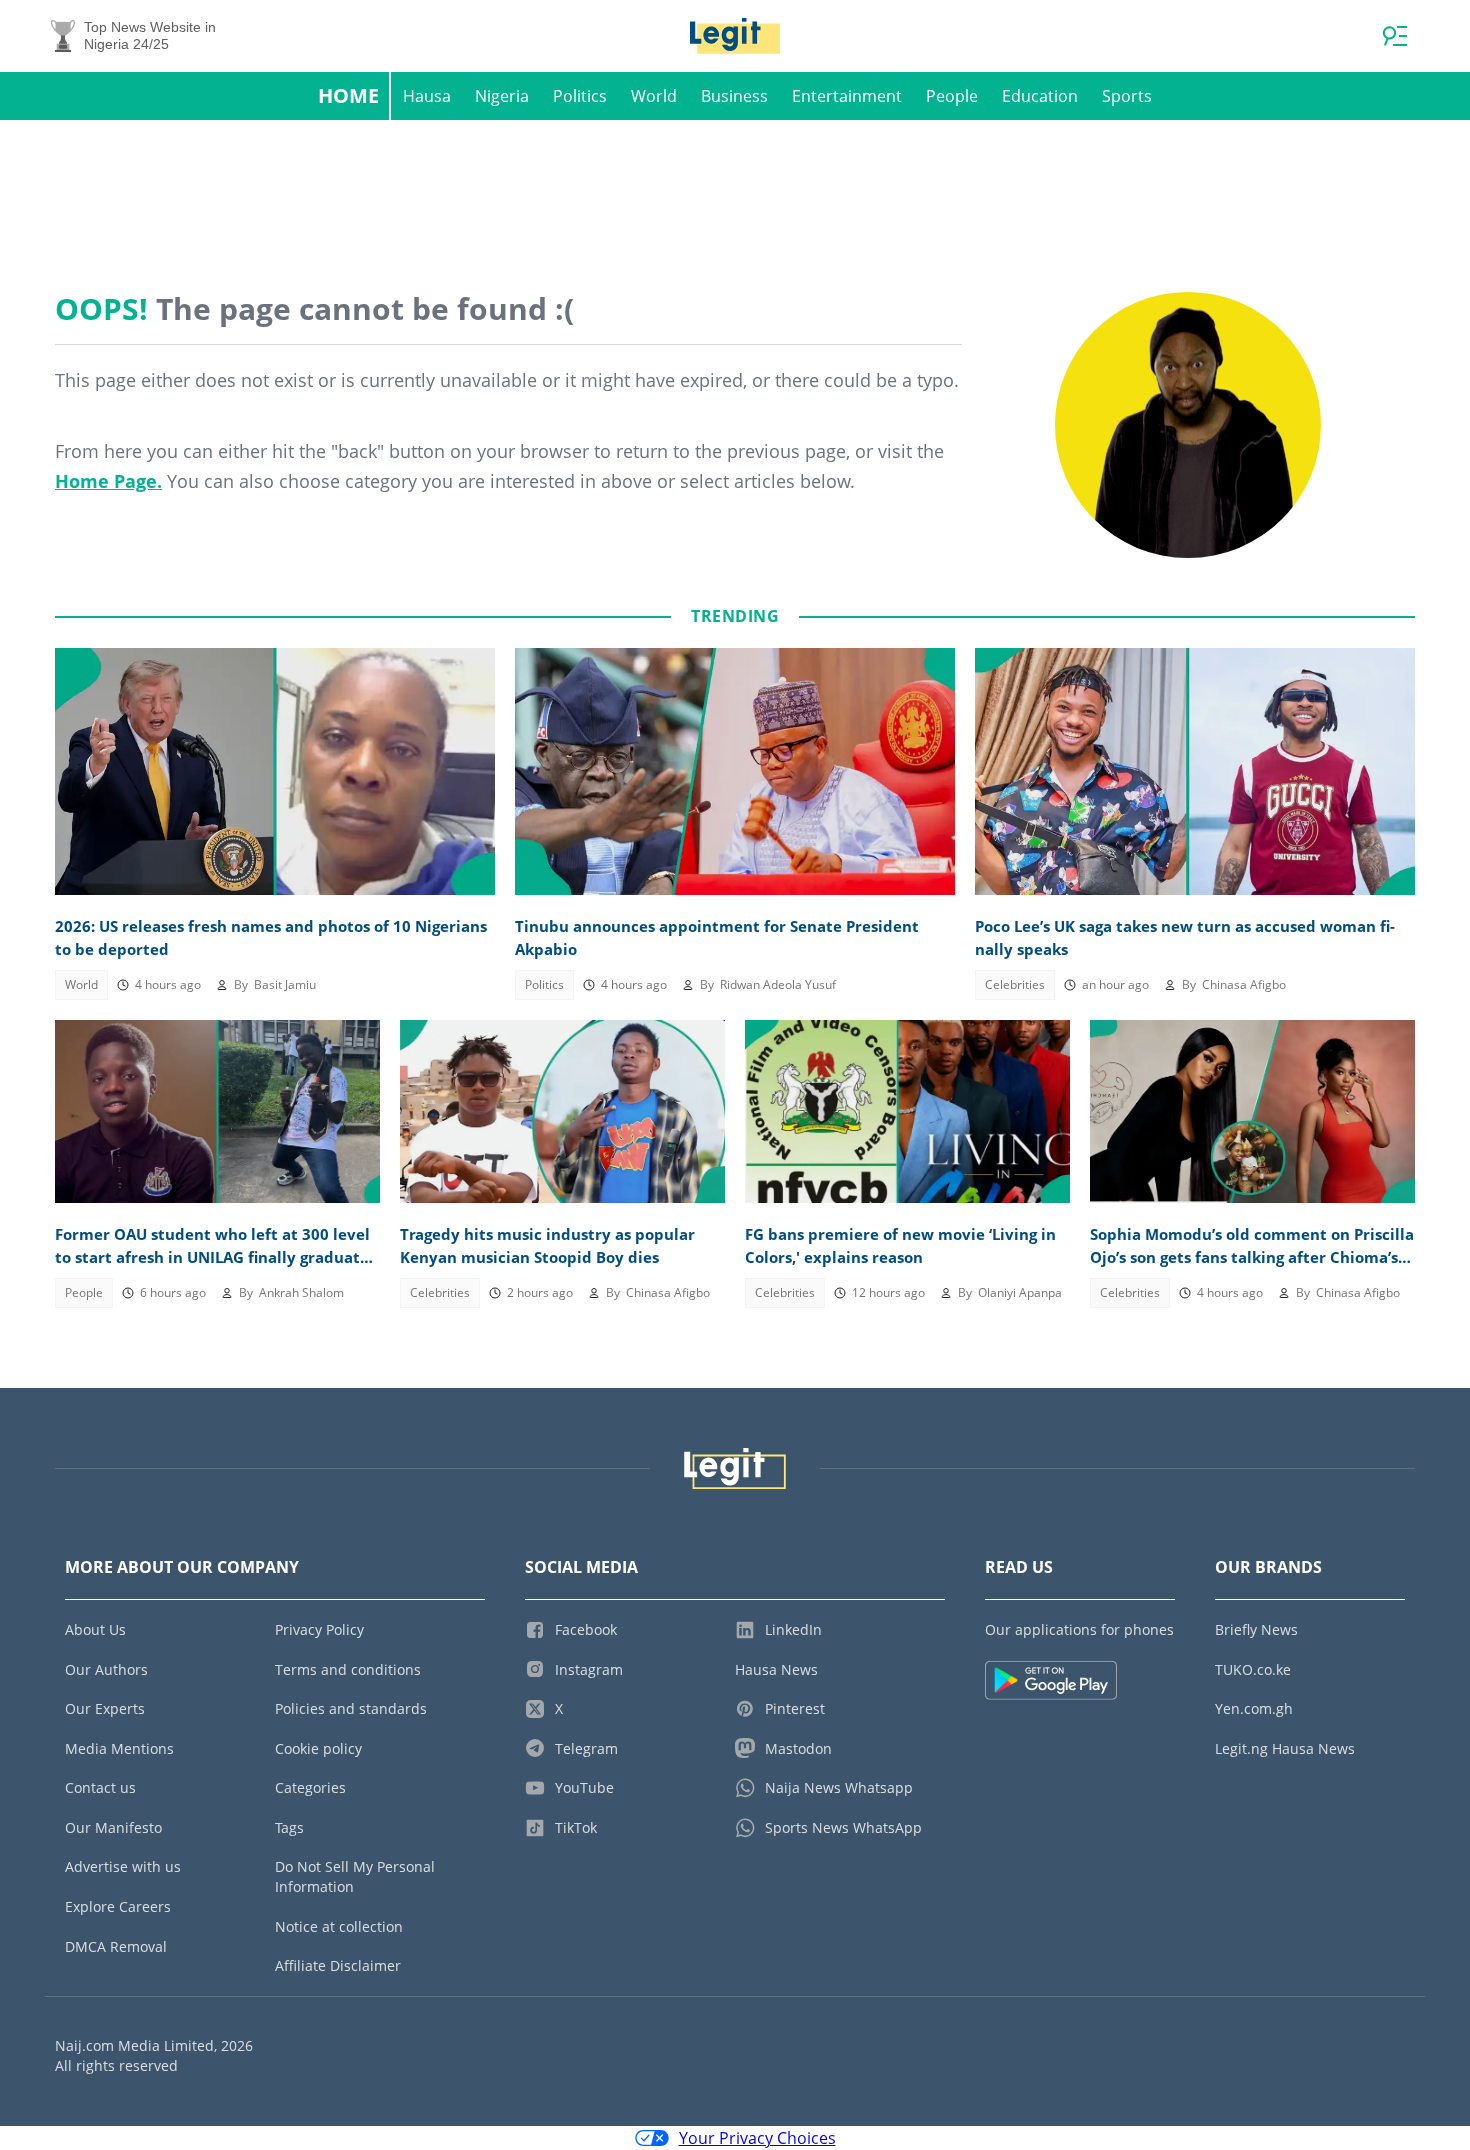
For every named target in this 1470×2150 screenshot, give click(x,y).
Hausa (427, 96)
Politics (580, 96)
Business (734, 96)
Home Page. (108, 481)
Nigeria (502, 96)
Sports (1127, 96)
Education (1040, 96)
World (654, 96)
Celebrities (1015, 984)
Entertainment (847, 96)
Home (348, 95)
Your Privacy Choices (757, 2138)
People (952, 96)
